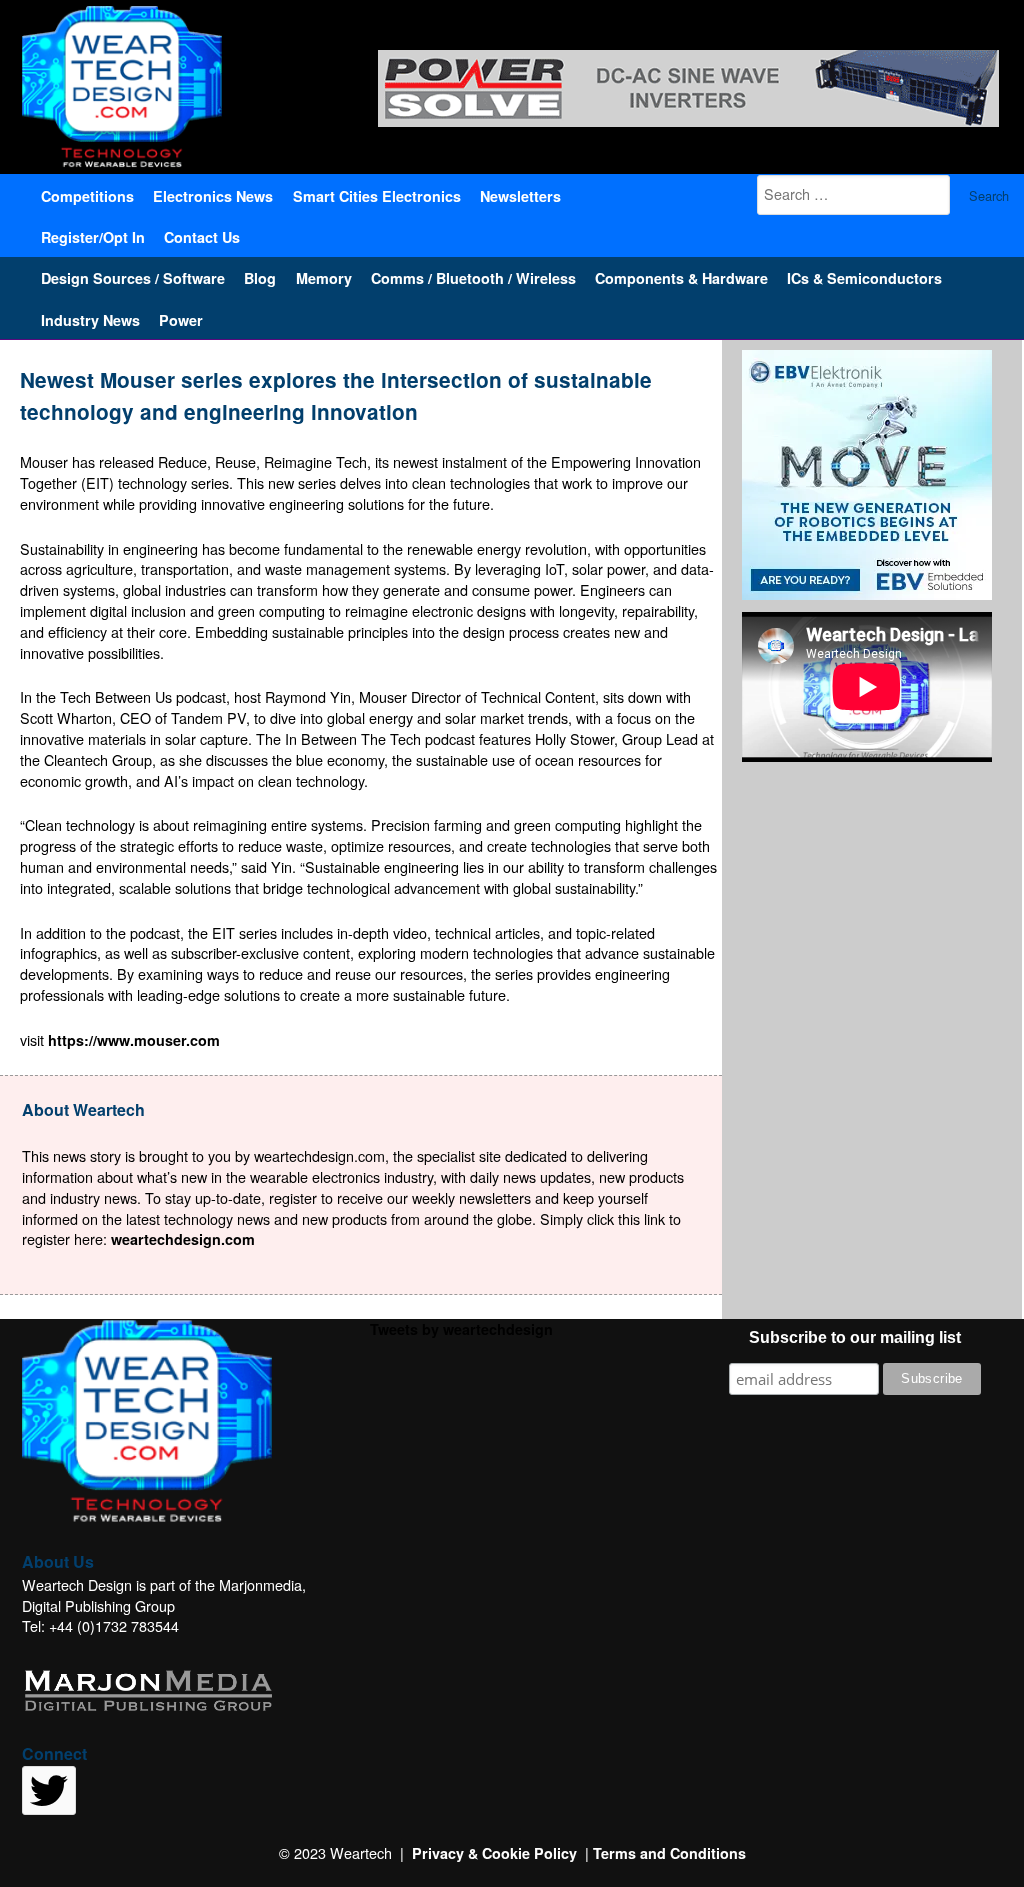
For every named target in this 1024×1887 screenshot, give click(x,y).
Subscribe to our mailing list (855, 1337)
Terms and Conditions (669, 1853)
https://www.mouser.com (134, 1040)
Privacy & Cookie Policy (494, 1853)
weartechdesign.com (183, 1239)
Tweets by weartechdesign (461, 1329)
